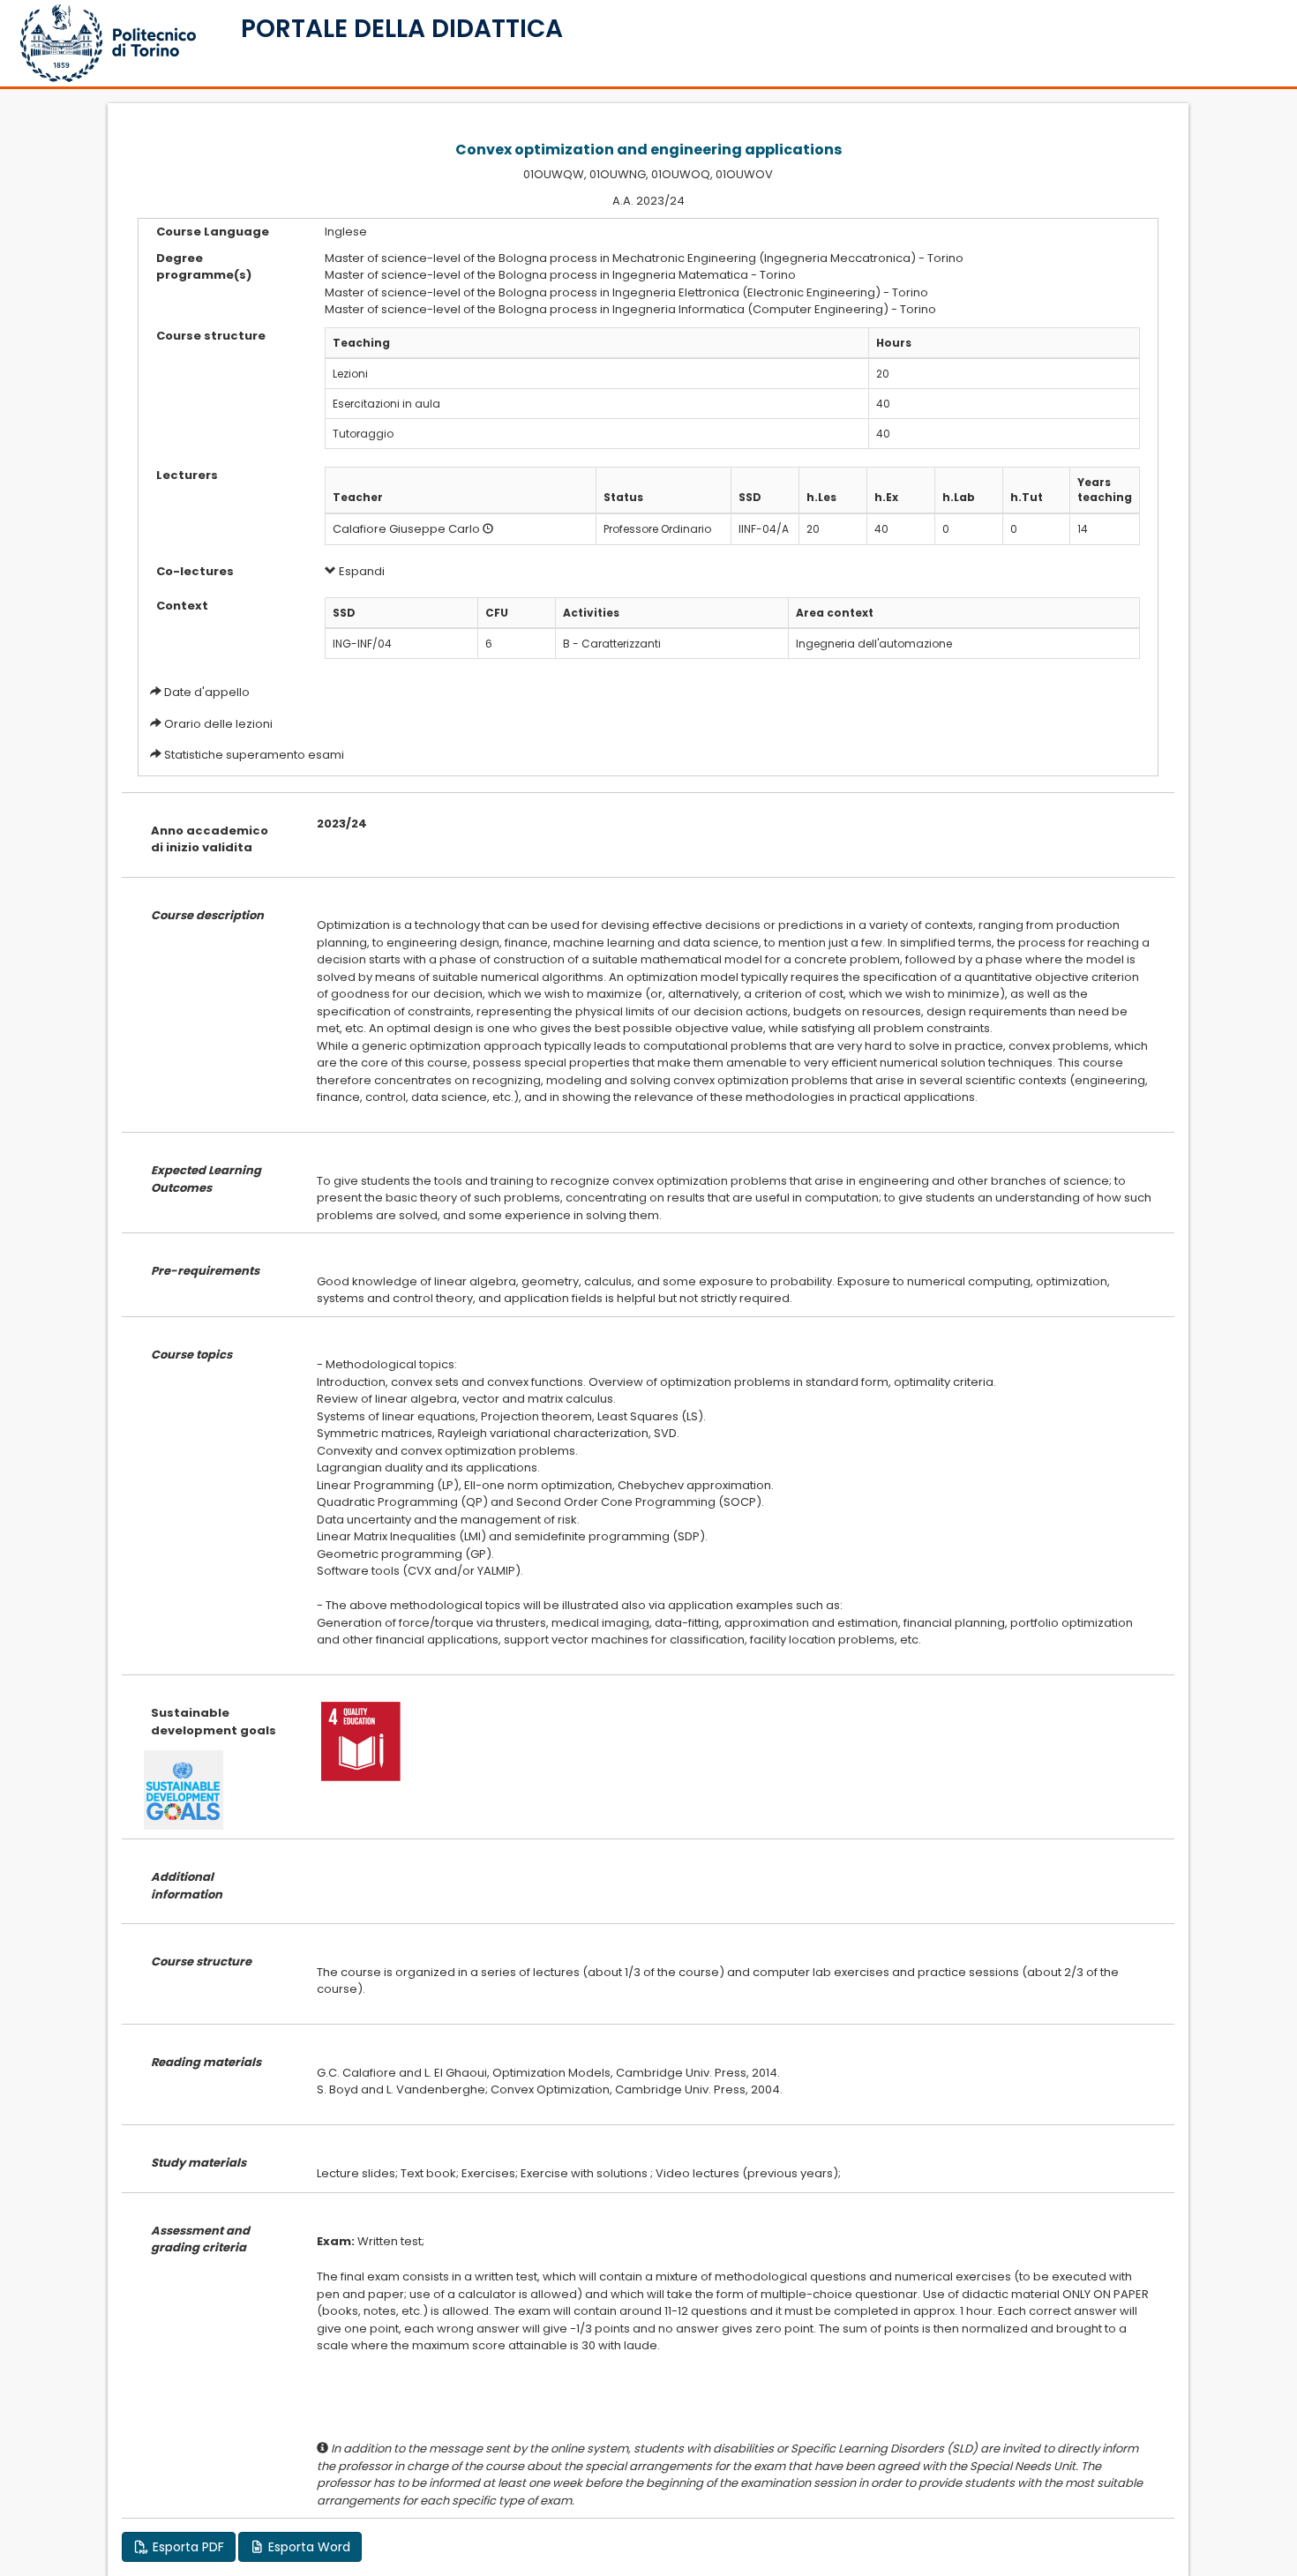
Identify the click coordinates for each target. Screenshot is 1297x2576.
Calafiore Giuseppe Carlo (406, 529)
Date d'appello (207, 692)
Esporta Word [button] (307, 2547)
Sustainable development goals (214, 1722)
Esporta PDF (187, 2547)
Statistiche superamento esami (254, 755)
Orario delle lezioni (218, 724)
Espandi (360, 571)
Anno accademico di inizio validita (210, 839)
